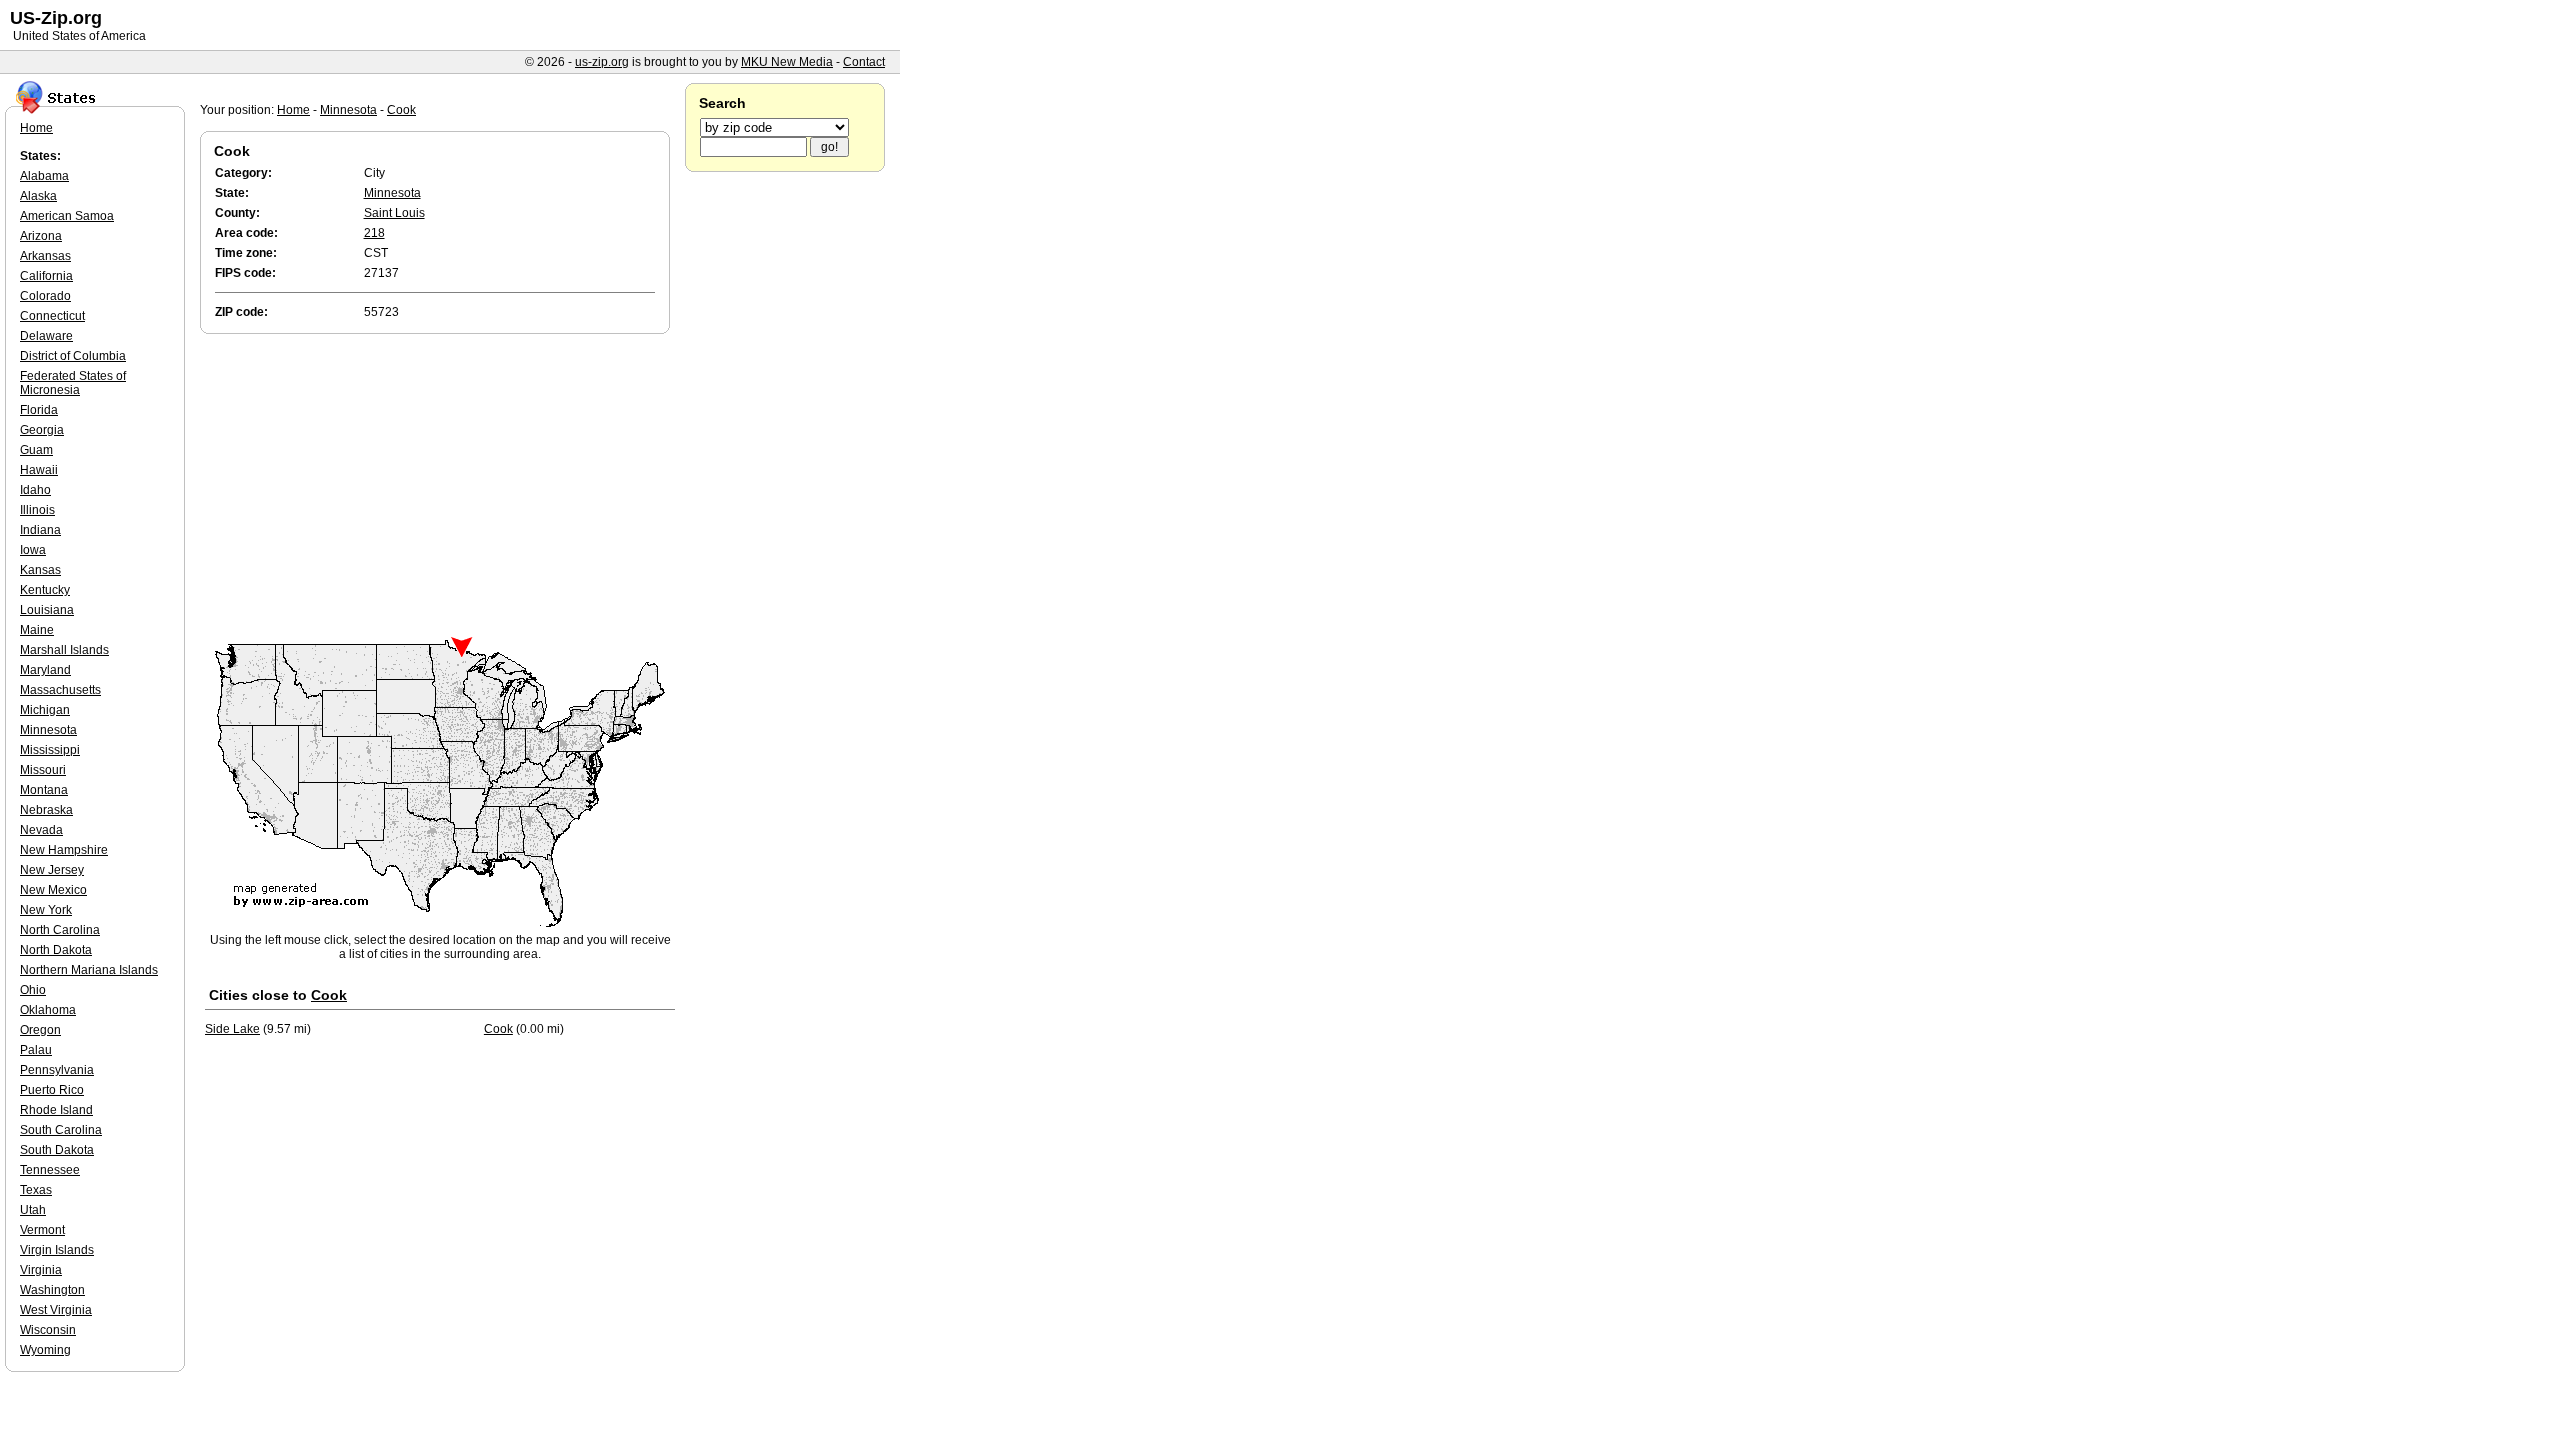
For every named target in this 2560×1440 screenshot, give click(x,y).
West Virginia (56, 1310)
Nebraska (46, 810)
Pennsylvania (57, 1070)
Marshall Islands (64, 650)
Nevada (41, 830)
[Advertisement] (440, 488)
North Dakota (56, 950)
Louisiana (47, 610)
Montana (44, 790)
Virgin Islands (57, 1250)
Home (293, 110)
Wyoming (45, 1350)
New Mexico (53, 890)
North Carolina (60, 930)
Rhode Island (56, 1110)
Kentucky (45, 590)
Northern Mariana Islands (89, 970)
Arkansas (45, 256)
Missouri (43, 770)
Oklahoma (48, 1010)
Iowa (33, 550)
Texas (36, 1190)
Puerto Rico (52, 1090)
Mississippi (50, 750)
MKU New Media (787, 62)
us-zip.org (602, 62)
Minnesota (348, 110)
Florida (39, 410)
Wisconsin (48, 1330)
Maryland (45, 670)
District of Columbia (73, 356)
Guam (36, 450)
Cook (401, 110)
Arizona (41, 236)
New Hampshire (64, 850)
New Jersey (52, 870)
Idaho (35, 490)
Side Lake (232, 1029)
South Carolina (61, 1130)
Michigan (45, 710)
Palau (36, 1050)
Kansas (40, 570)
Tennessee (50, 1170)
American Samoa (67, 216)
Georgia (42, 430)
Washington (52, 1290)
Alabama (44, 176)
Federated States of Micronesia (73, 383)
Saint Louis (394, 213)
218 (374, 233)
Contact (864, 62)
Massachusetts (60, 690)
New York (46, 910)
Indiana (40, 530)
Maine (37, 630)
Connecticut (52, 316)
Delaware (46, 336)
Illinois (37, 510)
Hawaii (39, 470)
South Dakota (57, 1150)
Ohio (33, 990)
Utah (33, 1210)
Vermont (42, 1230)
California (46, 276)
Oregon (40, 1030)
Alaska (38, 196)
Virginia (41, 1270)
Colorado (45, 296)
